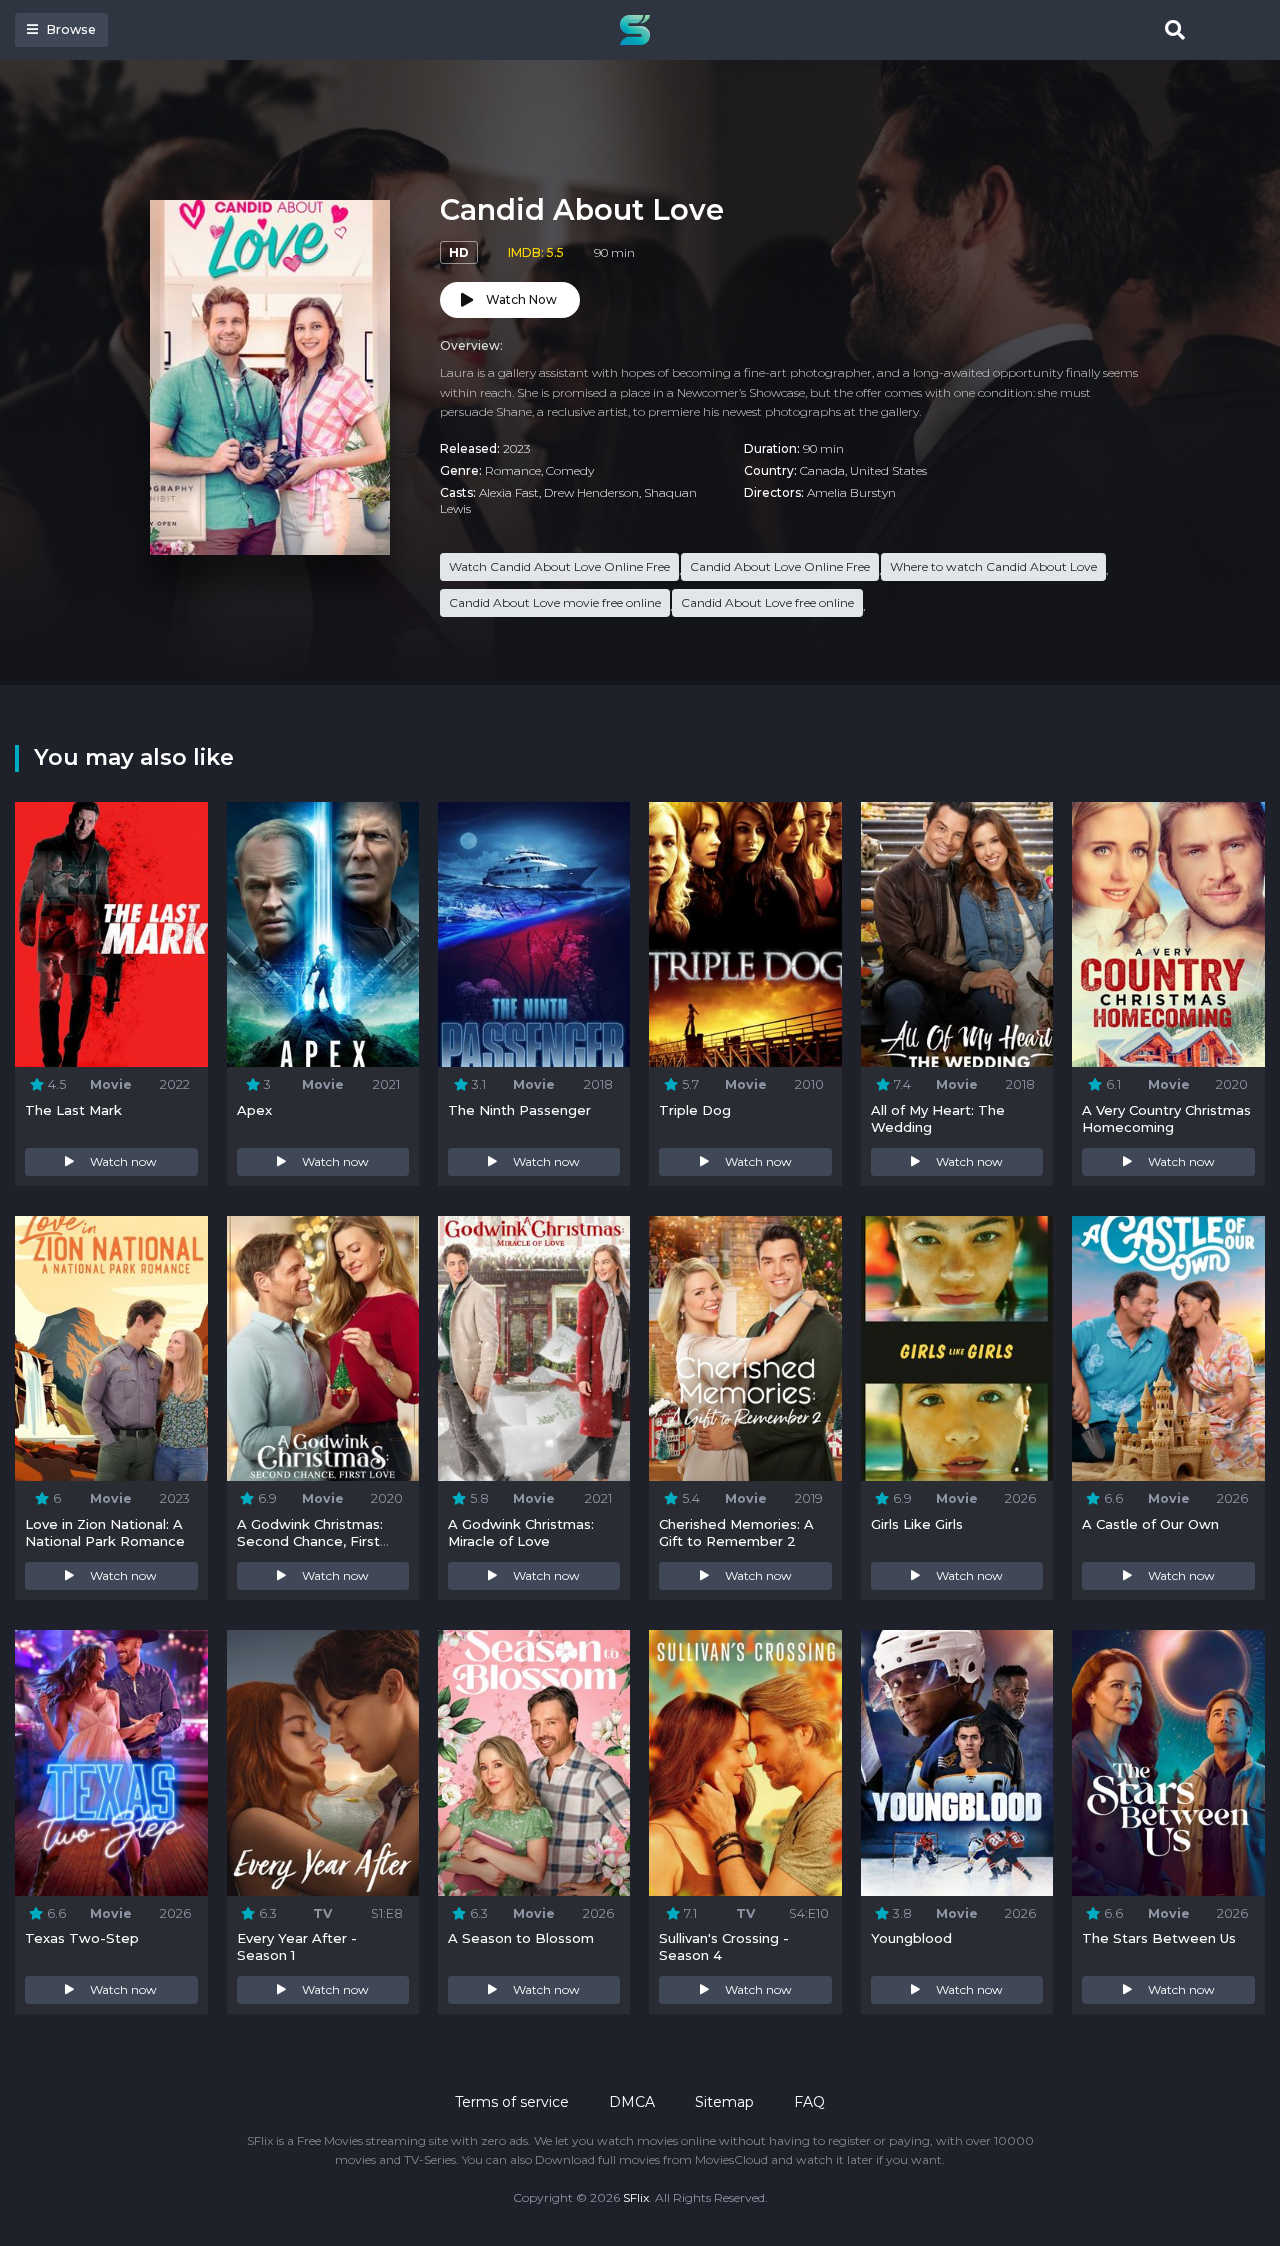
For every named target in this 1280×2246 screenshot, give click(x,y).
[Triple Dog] (745, 935)
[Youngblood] (957, 1763)
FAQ (809, 2102)
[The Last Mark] (111, 935)
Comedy (570, 470)
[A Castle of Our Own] (1168, 1349)
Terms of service (512, 2102)
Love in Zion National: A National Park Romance (105, 1532)
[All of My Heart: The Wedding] (957, 935)
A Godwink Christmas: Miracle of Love (521, 1532)
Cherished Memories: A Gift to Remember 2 (736, 1532)
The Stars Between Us (1159, 1938)
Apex (254, 1110)
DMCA (632, 2102)
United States (888, 470)
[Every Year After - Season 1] (323, 1763)
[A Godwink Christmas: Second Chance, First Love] (323, 1349)
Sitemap (724, 2102)
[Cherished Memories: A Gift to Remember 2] (745, 1349)
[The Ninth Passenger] (534, 935)
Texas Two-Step (82, 1938)
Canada (822, 470)
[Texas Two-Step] (111, 1763)
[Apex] (323, 935)
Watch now (123, 1161)
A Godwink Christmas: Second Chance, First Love (310, 1541)
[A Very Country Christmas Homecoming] (1168, 935)
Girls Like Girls (917, 1524)
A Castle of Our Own (1150, 1524)
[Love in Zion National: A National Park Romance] (111, 1349)
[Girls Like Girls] (957, 1349)
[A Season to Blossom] (534, 1763)
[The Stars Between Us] (1168, 1763)
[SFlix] (640, 30)
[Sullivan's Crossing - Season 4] (745, 1763)
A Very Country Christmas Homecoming (1166, 1118)
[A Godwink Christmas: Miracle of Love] (534, 1349)
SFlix (636, 2197)
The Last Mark (73, 1110)
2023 (516, 448)
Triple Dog (695, 1110)
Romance (513, 470)
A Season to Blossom (521, 1938)
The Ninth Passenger (519, 1110)
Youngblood (911, 1938)
